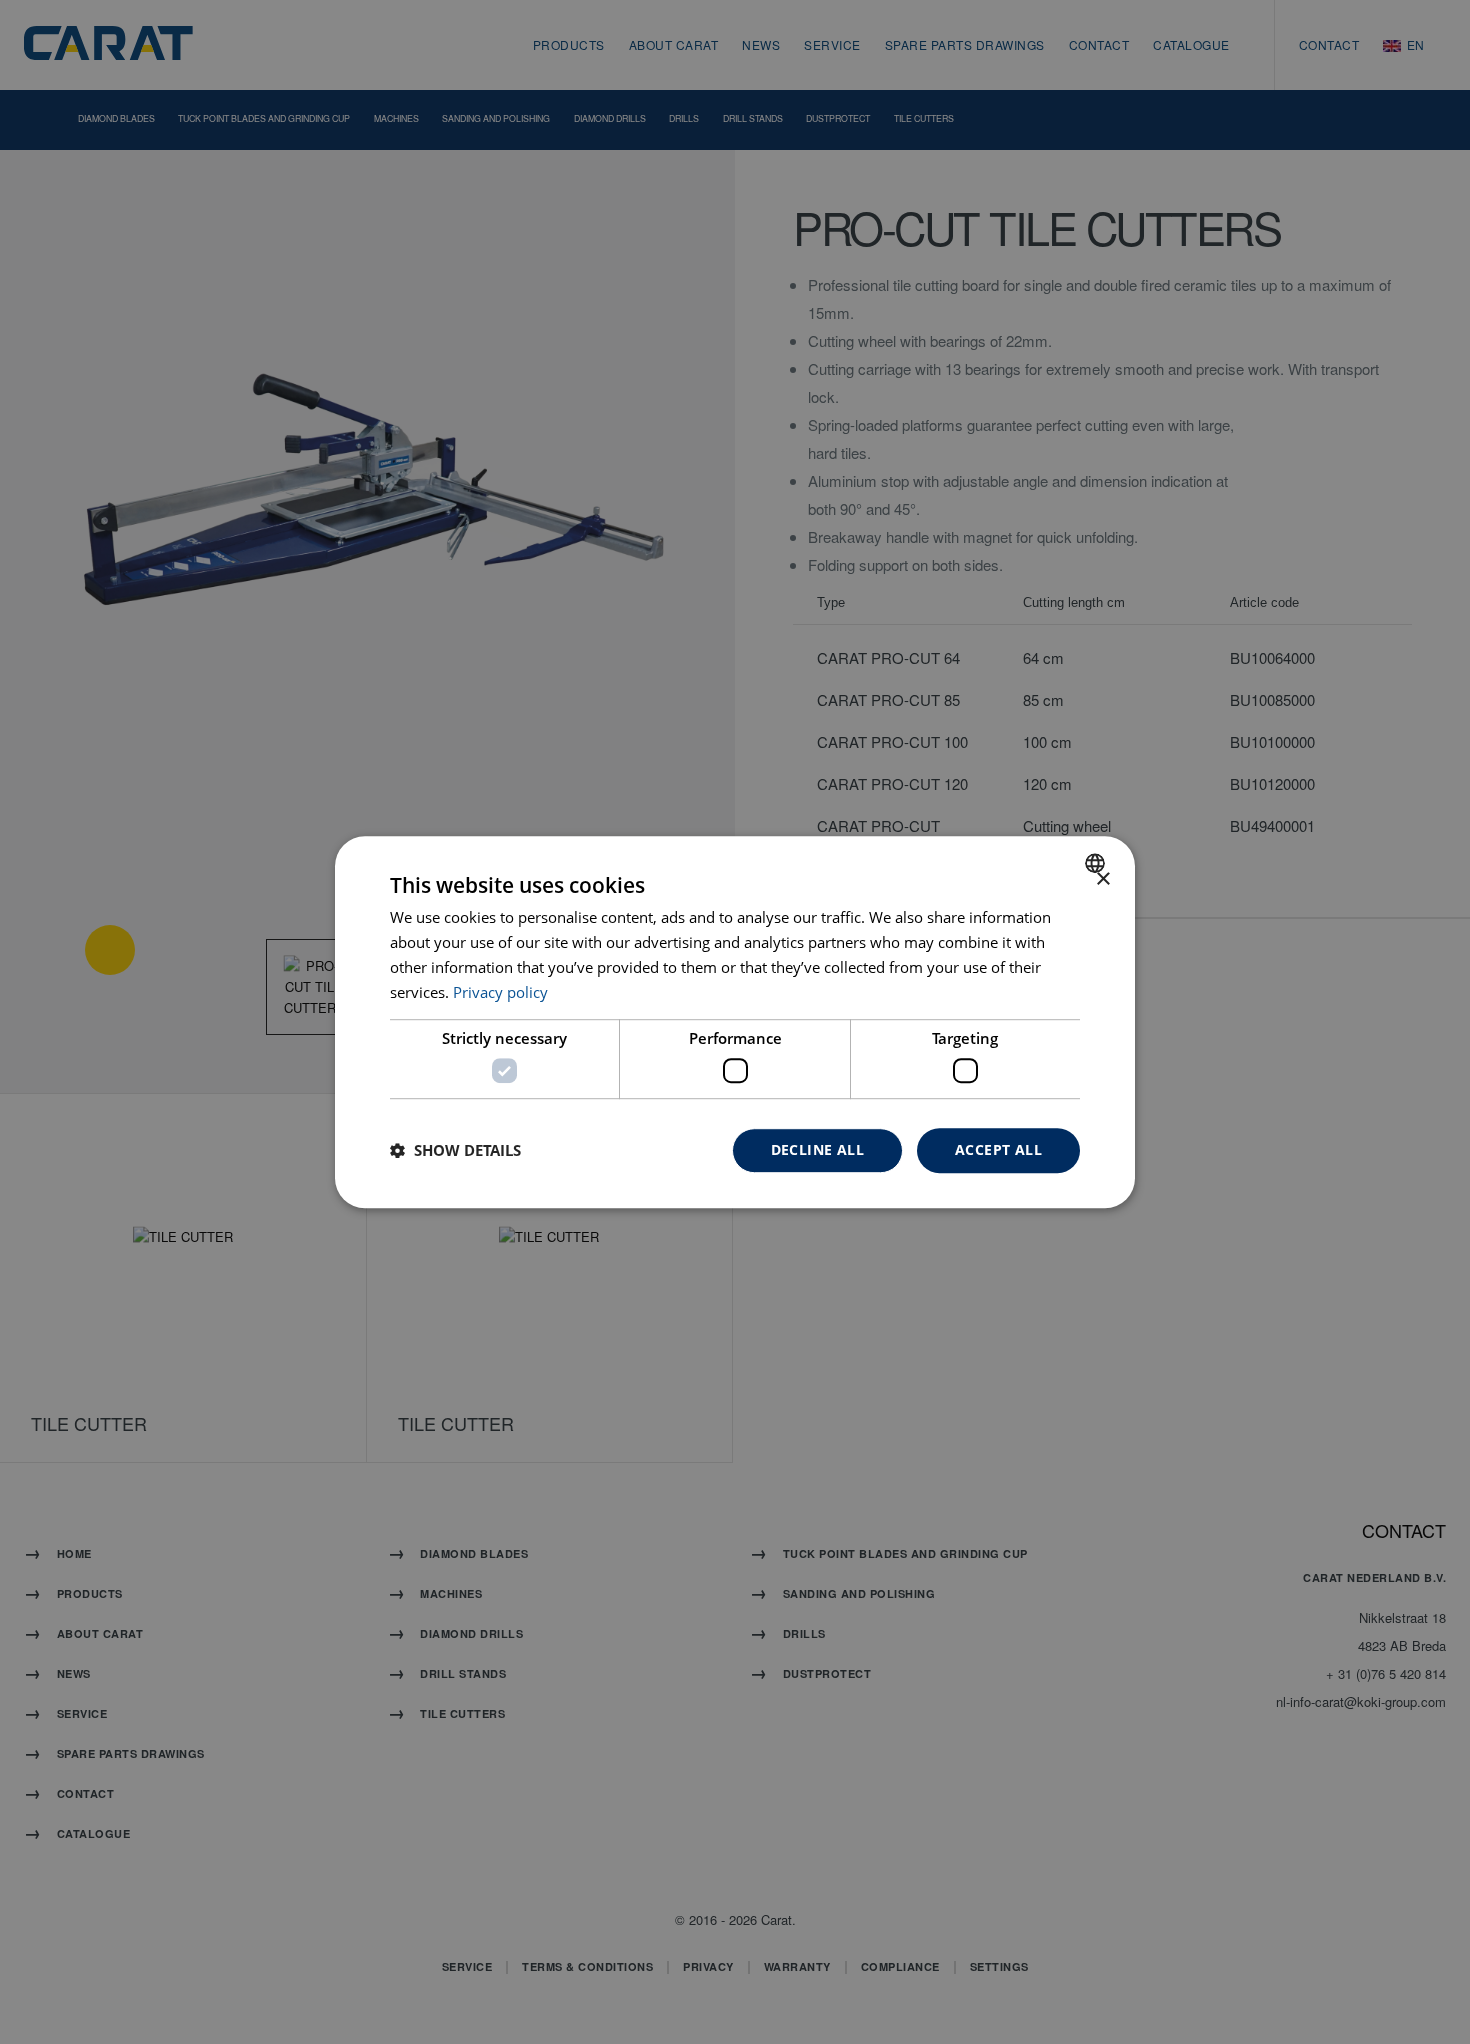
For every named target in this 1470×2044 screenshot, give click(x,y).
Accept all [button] (998, 1149)
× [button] (1102, 879)
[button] (455, 1150)
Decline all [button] (817, 1149)
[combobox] (1097, 863)
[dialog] (735, 1022)
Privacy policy (500, 992)
